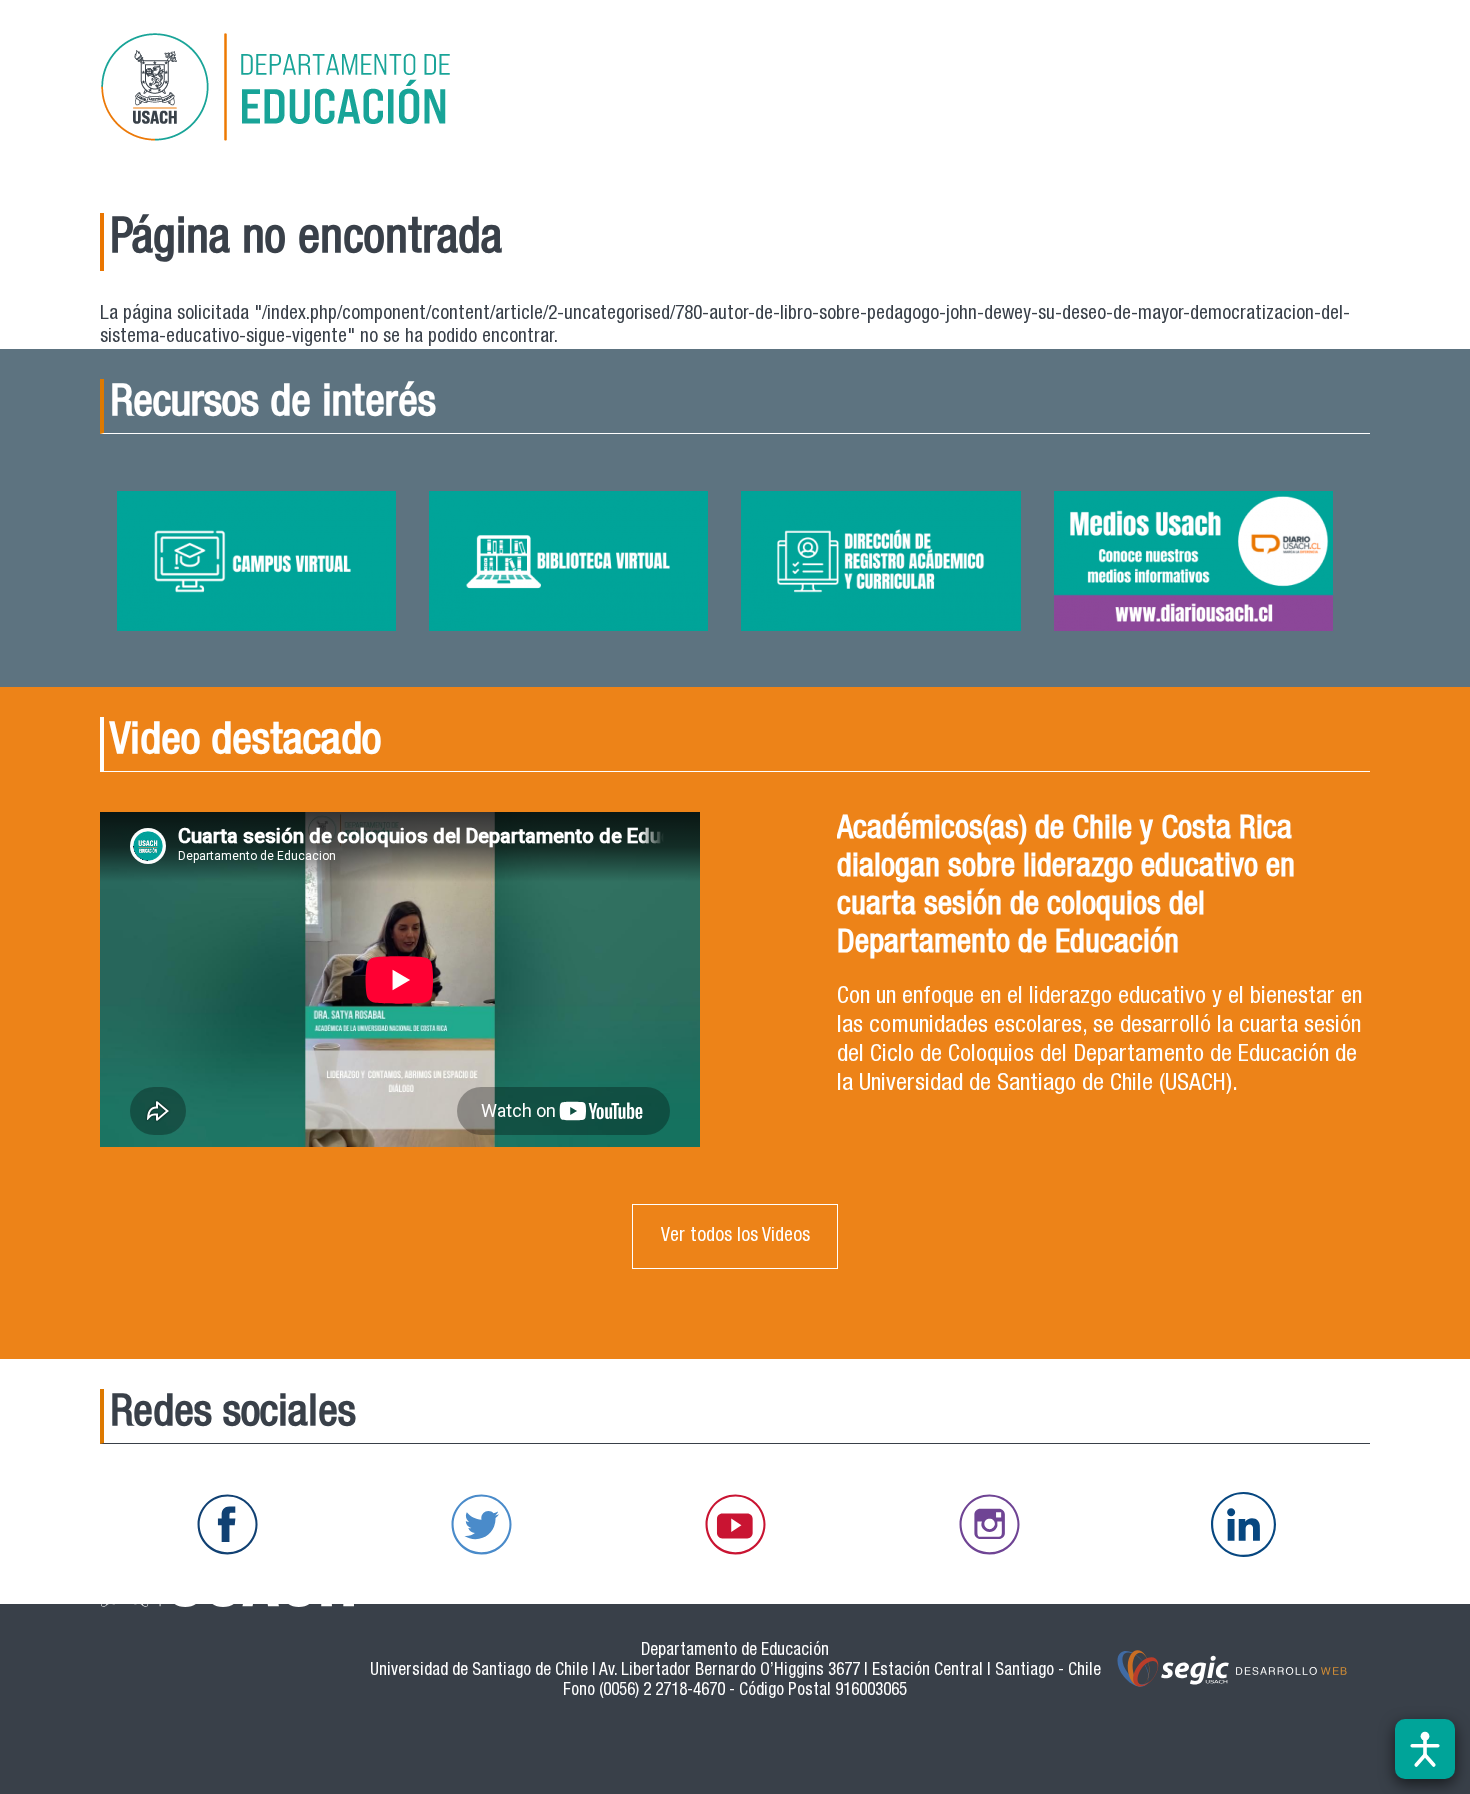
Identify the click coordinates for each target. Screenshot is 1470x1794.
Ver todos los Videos (735, 1236)
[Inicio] (304, 90)
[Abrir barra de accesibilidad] (1425, 1749)
